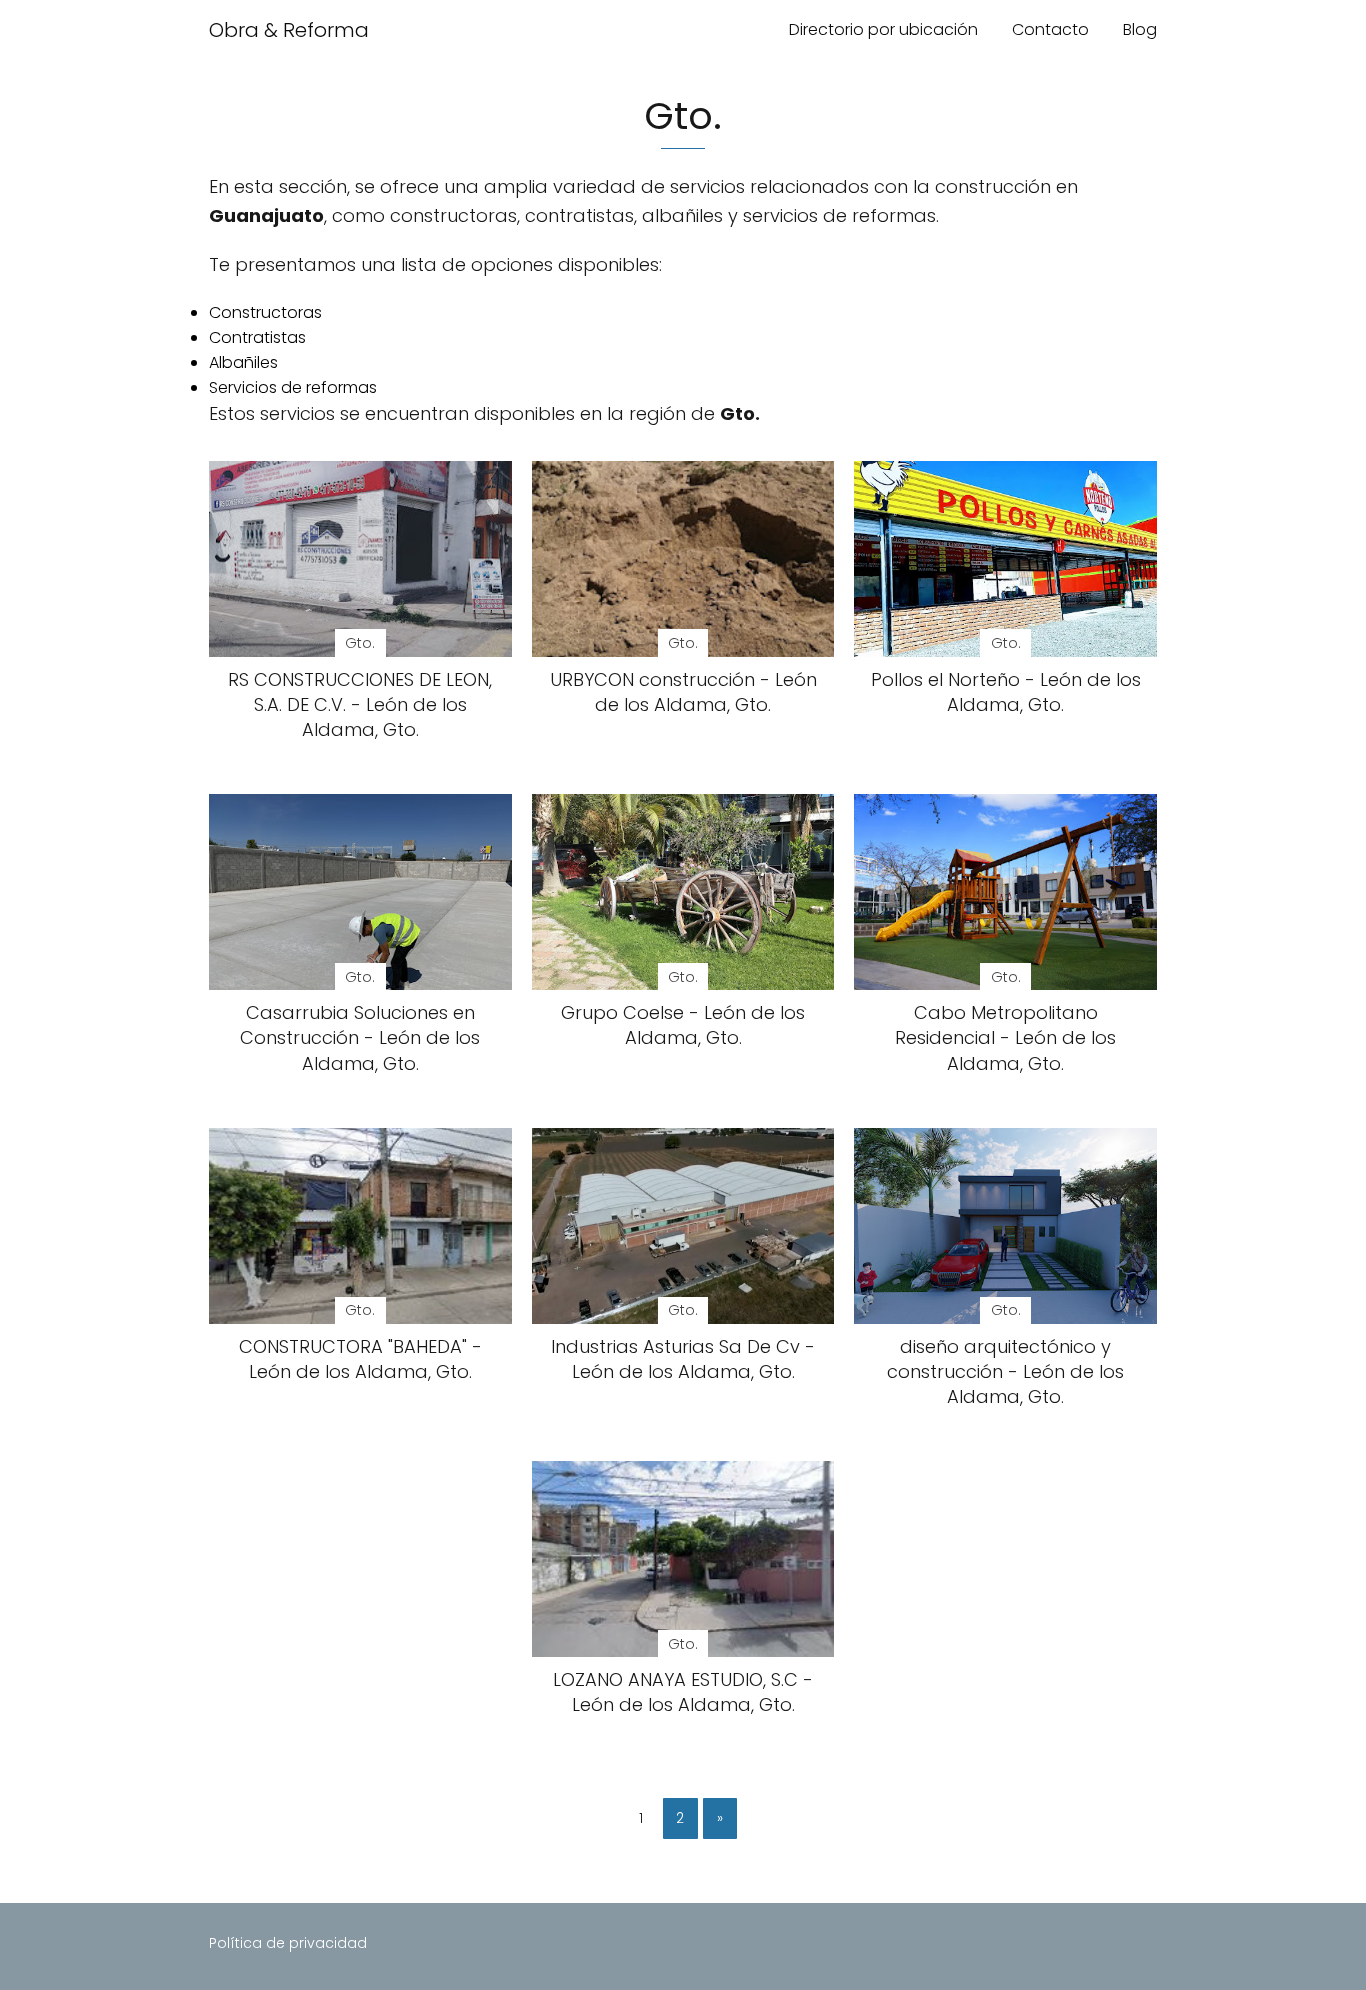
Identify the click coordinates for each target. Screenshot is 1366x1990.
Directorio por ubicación (883, 29)
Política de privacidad (288, 1943)
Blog (1140, 29)
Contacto (1050, 29)
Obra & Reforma (289, 30)
